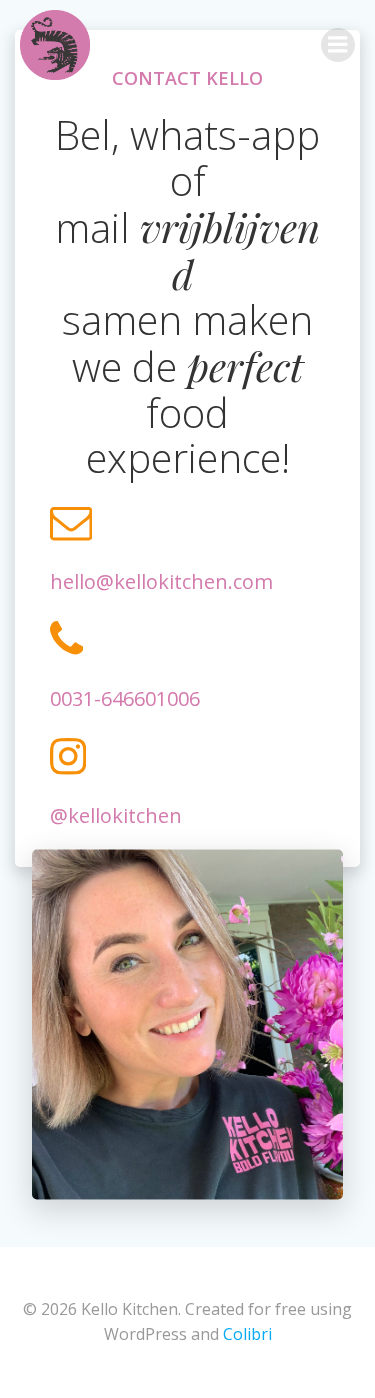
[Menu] (338, 45)
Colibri (247, 1334)
